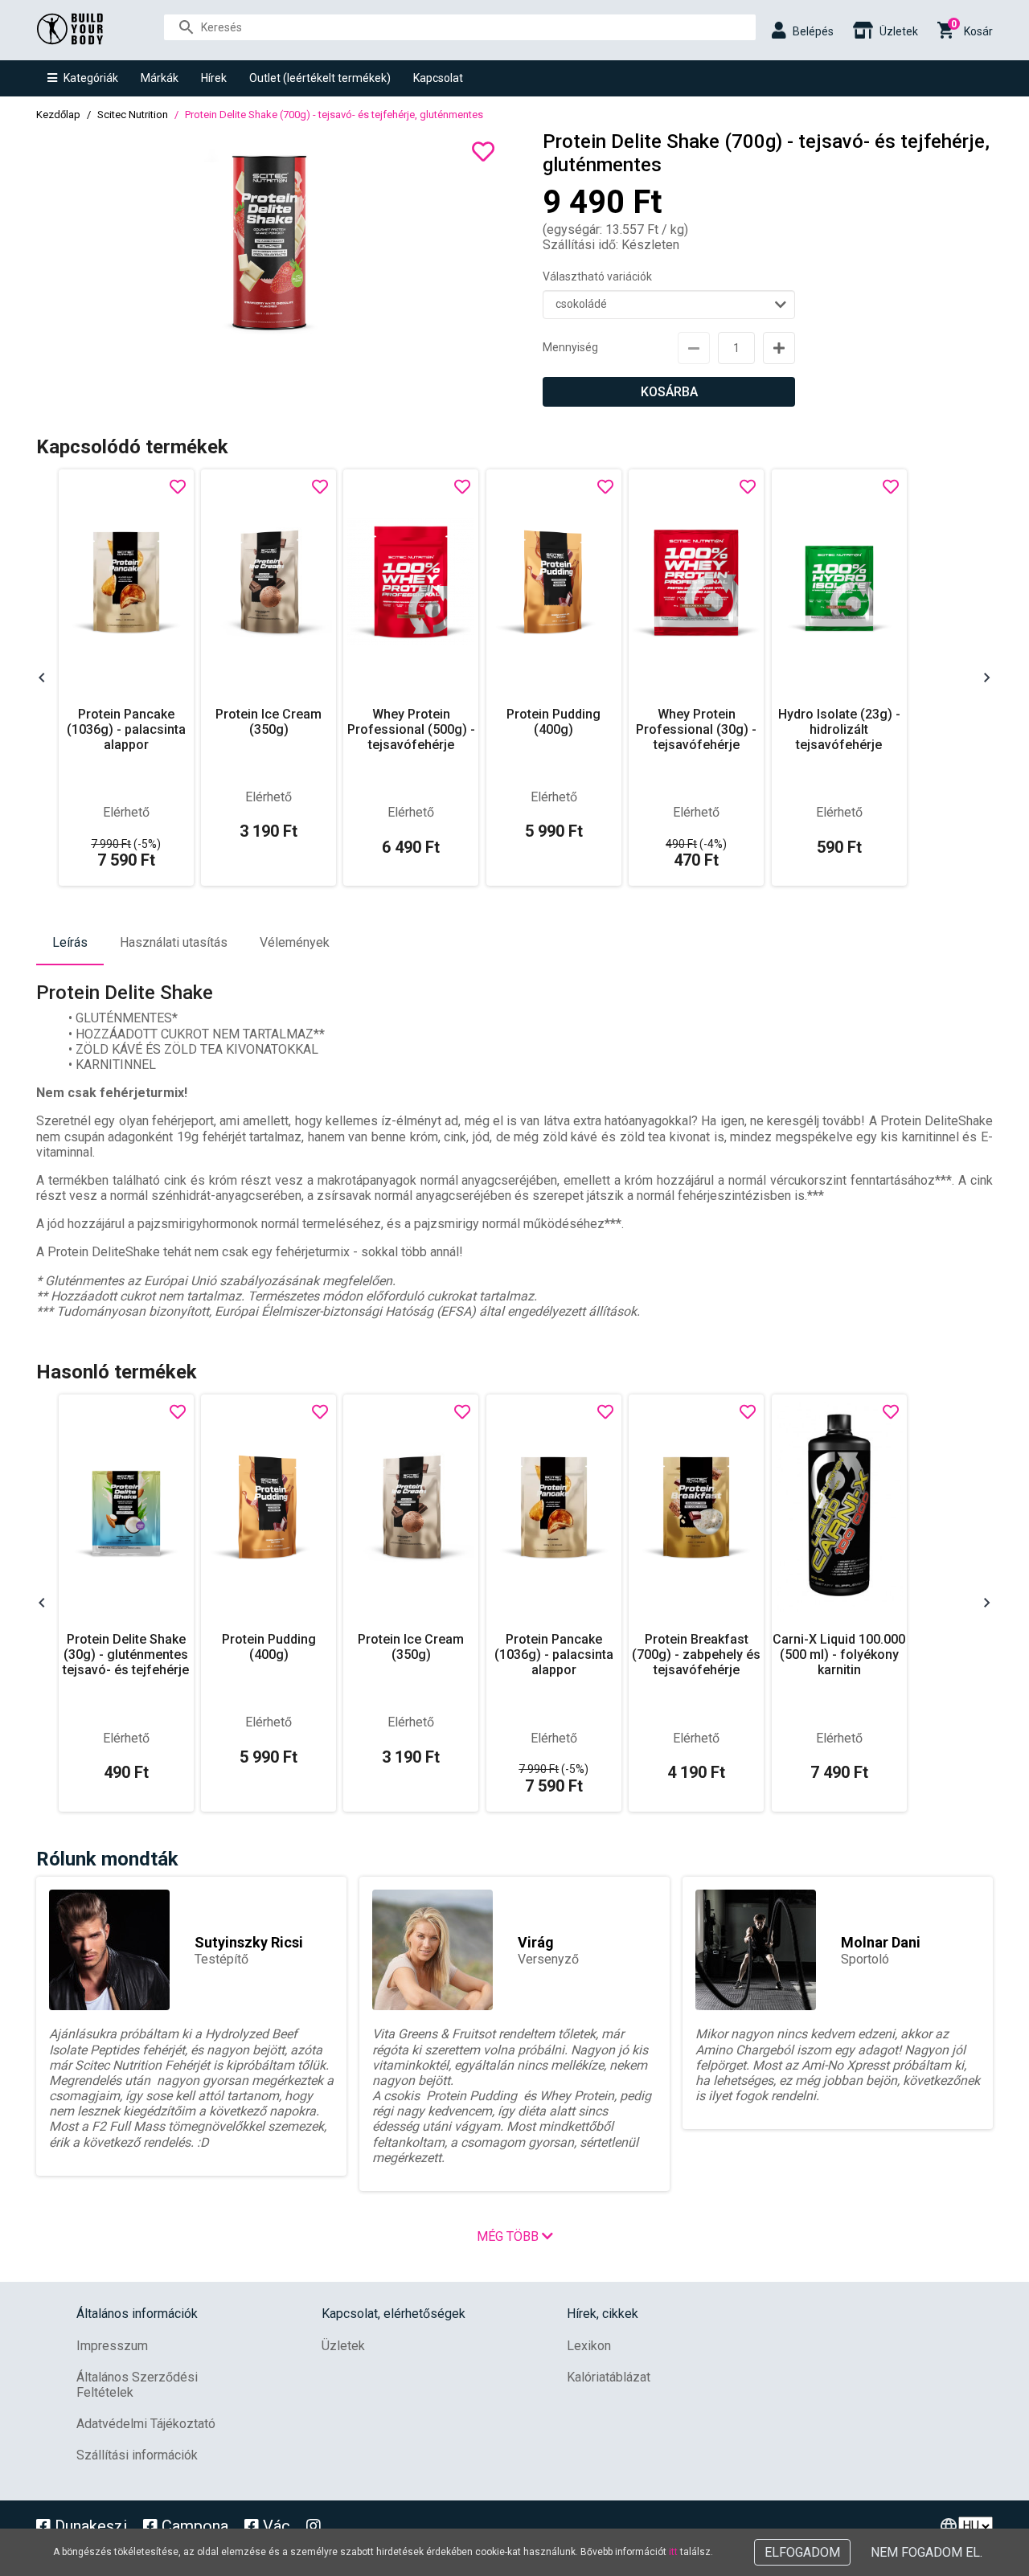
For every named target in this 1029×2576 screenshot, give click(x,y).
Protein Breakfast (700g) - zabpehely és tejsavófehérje (696, 1655)
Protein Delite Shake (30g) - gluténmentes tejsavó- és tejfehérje (126, 1655)
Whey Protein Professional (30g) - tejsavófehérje (696, 729)
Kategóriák (91, 78)
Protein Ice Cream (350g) (269, 722)
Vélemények (295, 942)
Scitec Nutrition (133, 115)
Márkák (160, 78)
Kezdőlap (58, 115)
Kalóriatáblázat (609, 2377)
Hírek (214, 78)
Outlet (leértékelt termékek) (320, 78)
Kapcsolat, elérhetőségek (394, 2314)
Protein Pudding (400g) (553, 722)
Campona (193, 2526)
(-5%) (126, 844)
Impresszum (112, 2346)
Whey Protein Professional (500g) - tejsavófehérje (411, 729)
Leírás (70, 942)
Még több (509, 2236)
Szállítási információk (137, 2455)
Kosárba (669, 392)
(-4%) (696, 844)
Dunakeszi (89, 2526)
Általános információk (137, 2314)
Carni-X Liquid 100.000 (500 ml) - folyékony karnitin (839, 1655)
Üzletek (343, 2346)
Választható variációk (597, 276)
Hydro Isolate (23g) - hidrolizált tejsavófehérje (839, 729)
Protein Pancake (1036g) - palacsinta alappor (126, 729)
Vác (275, 2526)
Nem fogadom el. (927, 2552)
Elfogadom (802, 2552)
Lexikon (589, 2346)
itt (673, 2552)
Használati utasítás (174, 942)
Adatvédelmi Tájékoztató (146, 2424)
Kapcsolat (438, 78)
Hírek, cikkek (603, 2314)
